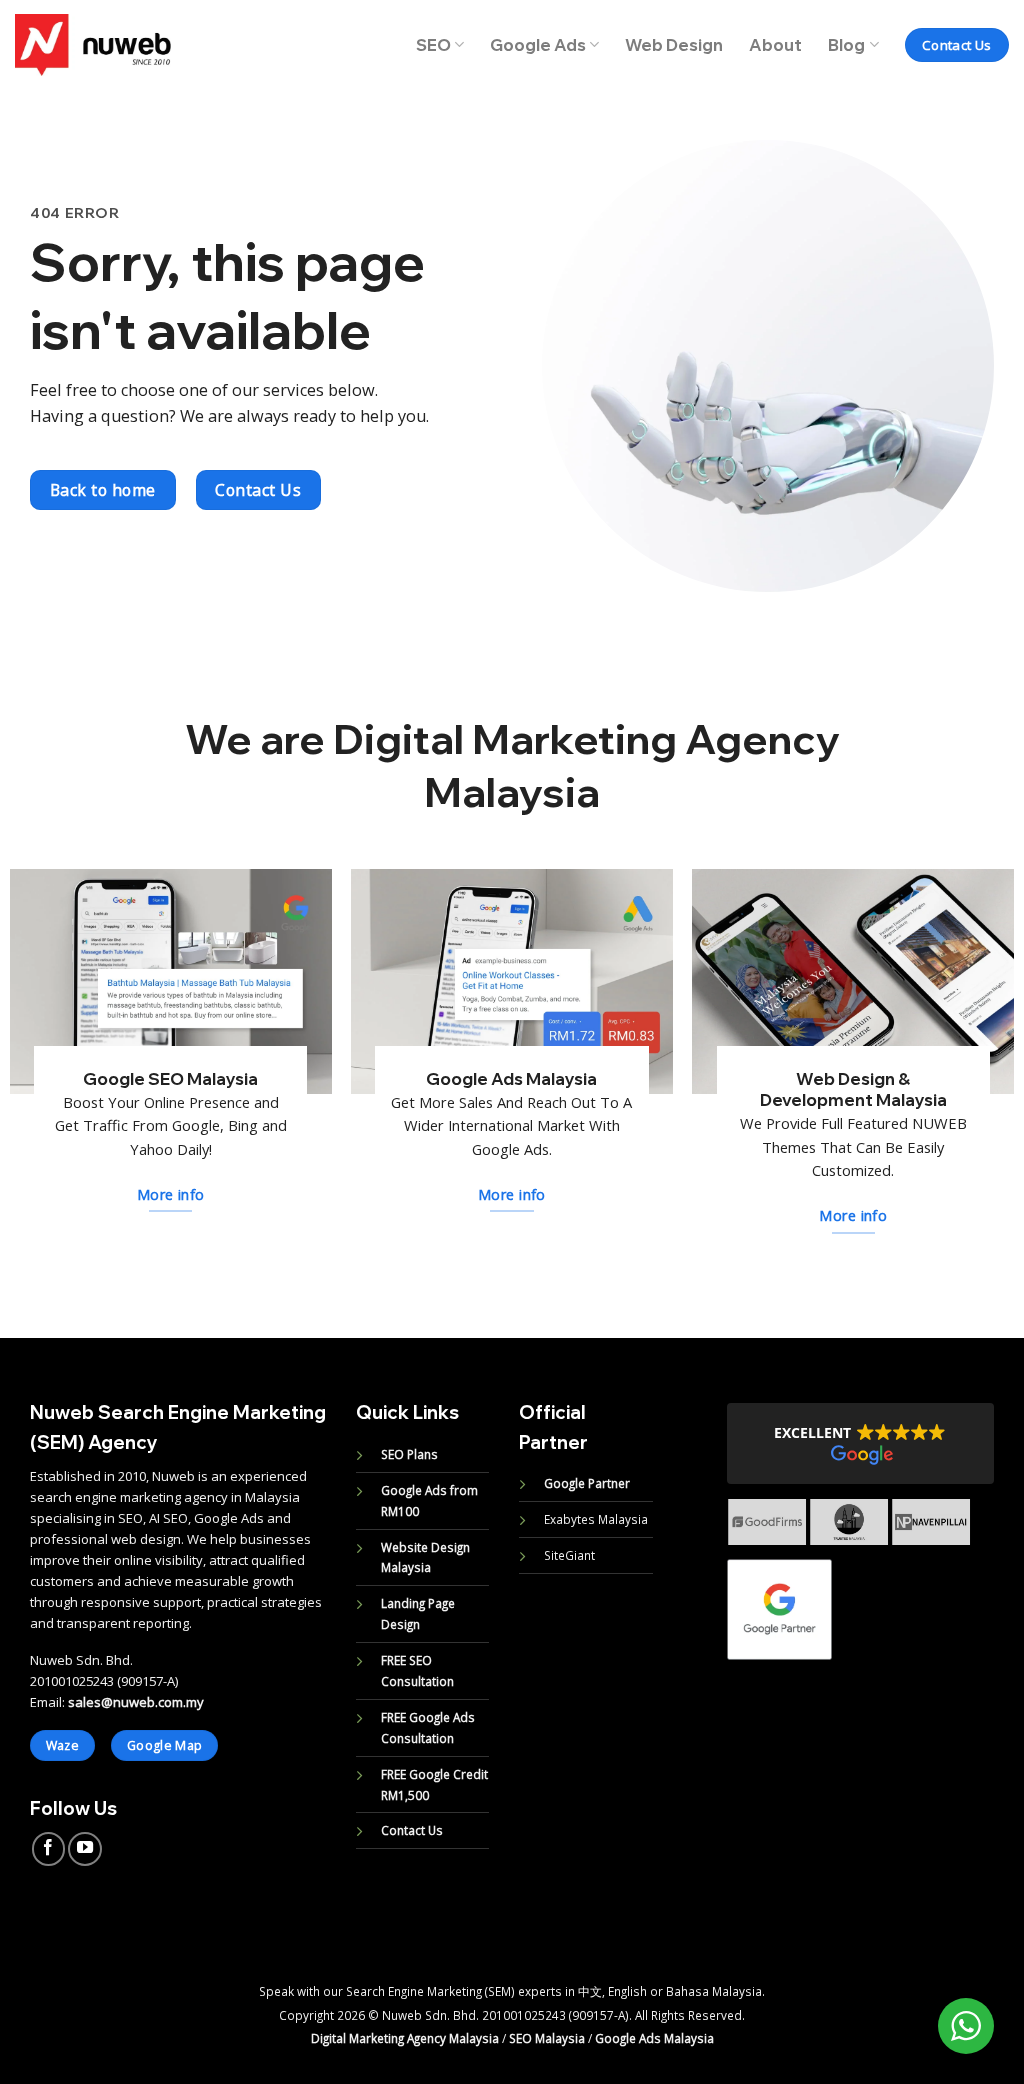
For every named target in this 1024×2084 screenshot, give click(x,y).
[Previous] (715, 1539)
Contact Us (412, 1830)
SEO (433, 45)
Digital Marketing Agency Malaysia (405, 2038)
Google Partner (587, 1483)
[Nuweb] (93, 44)
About (775, 45)
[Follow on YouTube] (85, 1849)
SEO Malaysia (547, 2038)
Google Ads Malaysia (654, 2038)
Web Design (674, 45)
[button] (860, 1443)
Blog (846, 45)
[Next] (983, 1539)
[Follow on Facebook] (49, 1849)
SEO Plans (409, 1454)
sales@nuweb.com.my (136, 1702)
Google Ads (538, 45)
